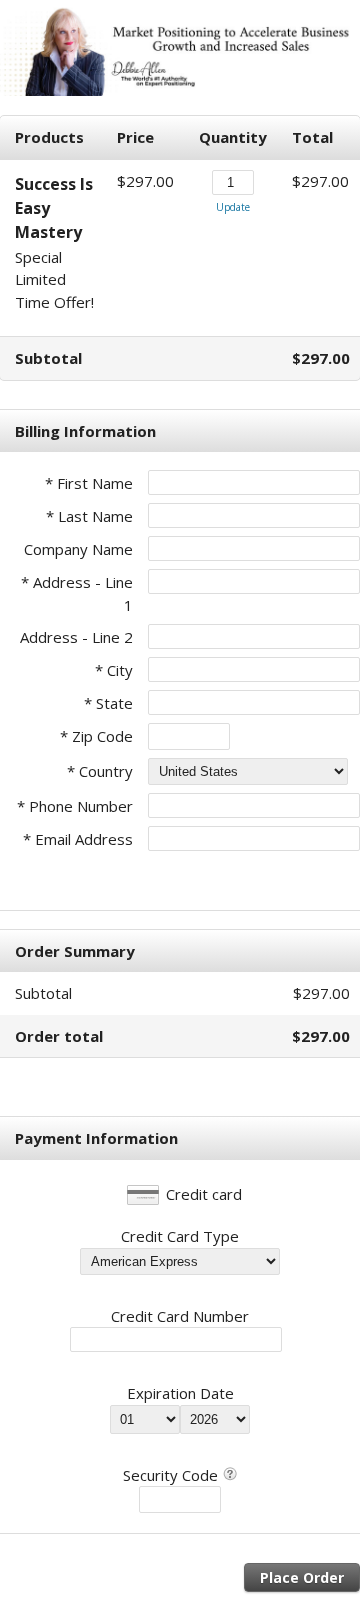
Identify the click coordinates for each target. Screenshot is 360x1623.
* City (114, 670)
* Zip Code (96, 736)
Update (233, 207)
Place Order (302, 1577)
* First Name (89, 483)
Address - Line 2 (76, 637)
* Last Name (89, 516)
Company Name (78, 549)
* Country (100, 771)
